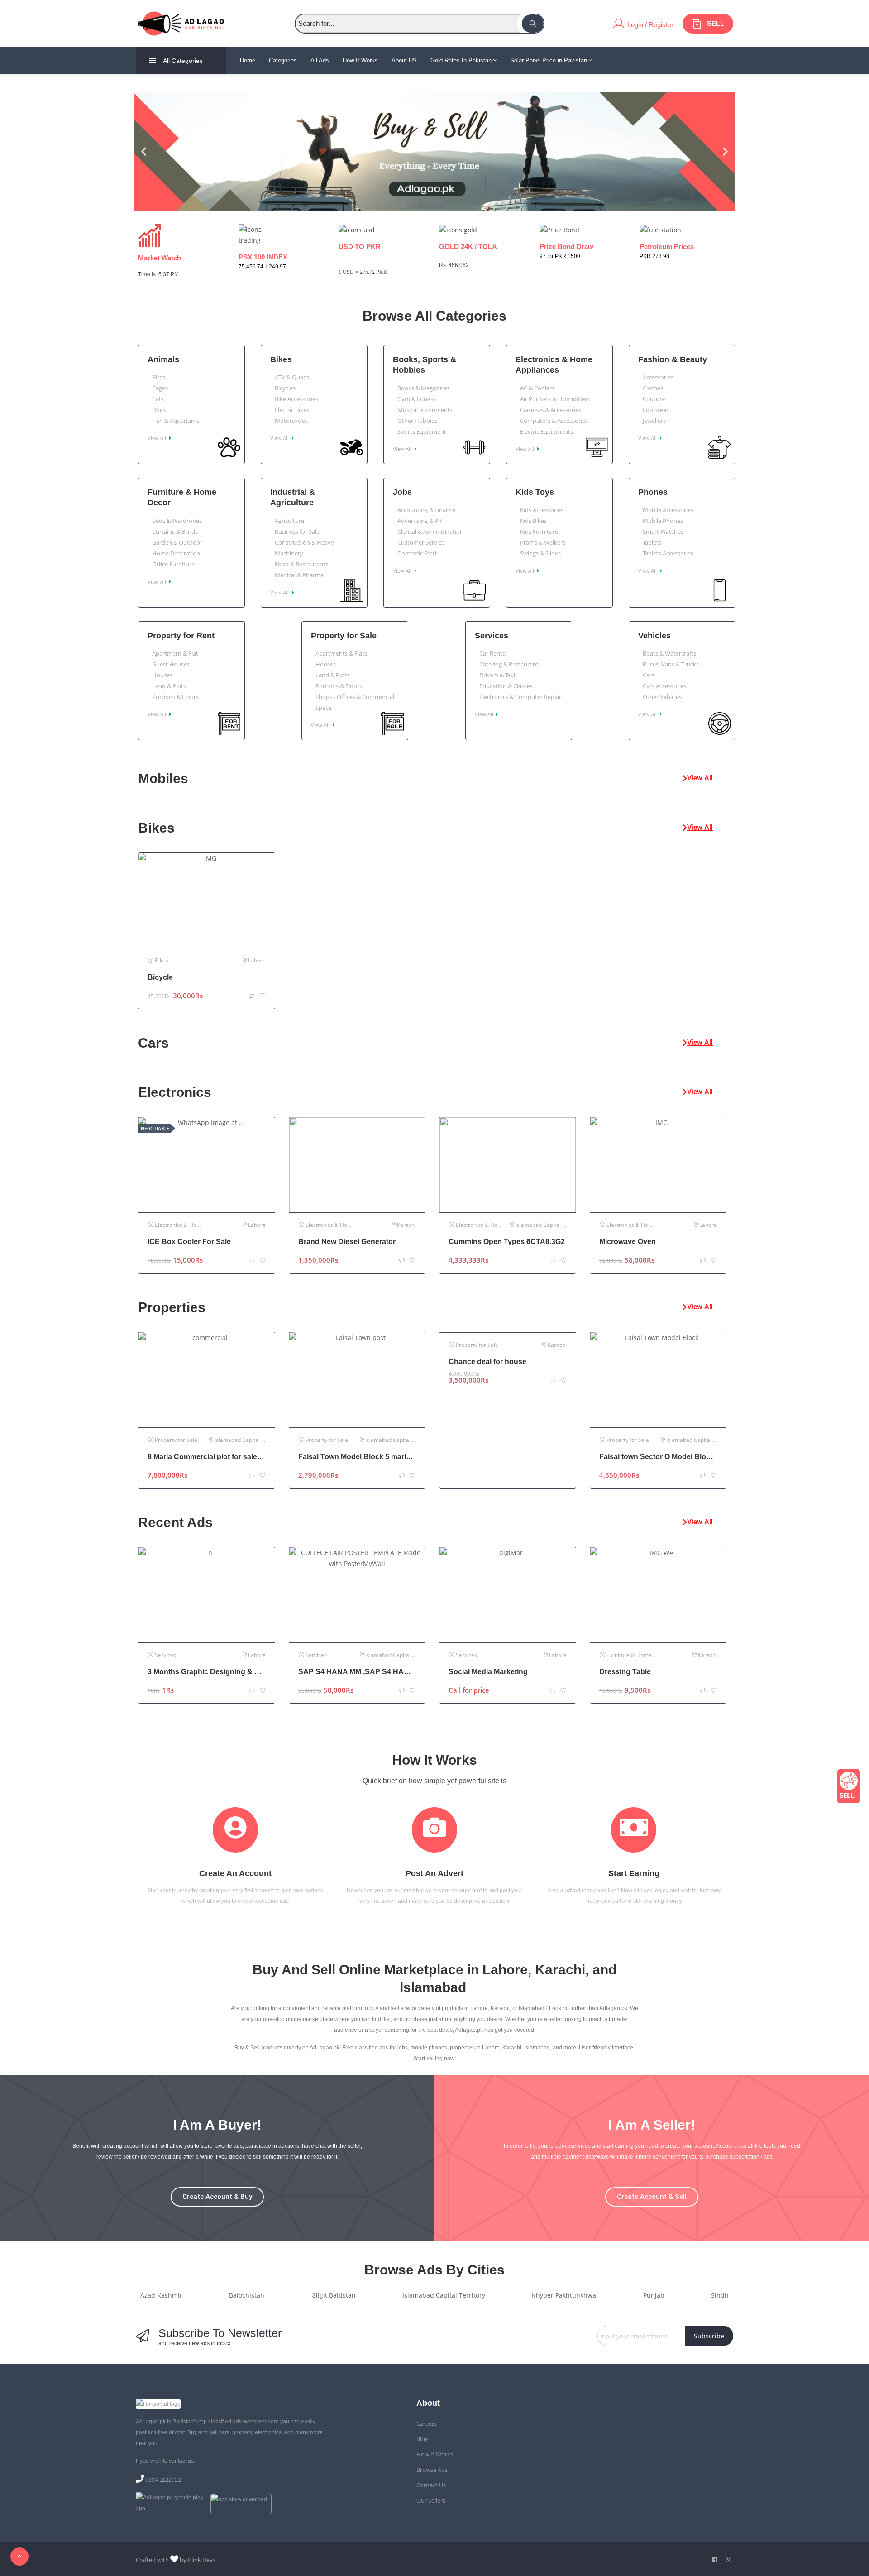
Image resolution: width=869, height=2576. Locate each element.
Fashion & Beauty (673, 359)
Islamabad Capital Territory (550, 1225)
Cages (160, 388)
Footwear (656, 410)
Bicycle (160, 977)
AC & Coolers (537, 388)
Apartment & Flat (175, 653)
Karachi (406, 1225)
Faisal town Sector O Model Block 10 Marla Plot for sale (658, 1457)
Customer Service (421, 542)
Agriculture (289, 521)
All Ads (320, 60)
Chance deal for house (487, 1362)
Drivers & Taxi (497, 675)
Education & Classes (506, 686)
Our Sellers (431, 2500)
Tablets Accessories (668, 553)
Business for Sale (297, 531)
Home (248, 60)
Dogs (159, 410)
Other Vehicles (662, 697)
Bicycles (285, 388)
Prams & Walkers (543, 542)
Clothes (653, 388)
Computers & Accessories (554, 421)
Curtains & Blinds (175, 531)
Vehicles (654, 636)
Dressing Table (625, 1672)
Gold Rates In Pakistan (462, 60)
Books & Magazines (423, 388)
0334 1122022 (163, 2480)
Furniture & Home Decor (182, 497)
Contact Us (431, 2485)
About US (404, 60)
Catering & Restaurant (509, 664)
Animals (163, 359)
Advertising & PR (420, 521)
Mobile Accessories (668, 510)
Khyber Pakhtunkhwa (564, 2295)
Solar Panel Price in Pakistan (549, 60)
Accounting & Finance (426, 510)
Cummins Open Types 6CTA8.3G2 (507, 1242)
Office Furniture (173, 564)
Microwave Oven (628, 1242)
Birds (159, 377)
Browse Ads (432, 2470)
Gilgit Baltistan (334, 2295)
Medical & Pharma (299, 575)
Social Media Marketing (488, 1672)
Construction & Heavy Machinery (304, 548)
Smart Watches (663, 531)
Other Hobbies (417, 421)
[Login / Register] (643, 24)
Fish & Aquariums (176, 421)
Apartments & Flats (341, 653)
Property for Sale (344, 636)
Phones (653, 492)
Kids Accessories (542, 510)
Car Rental (493, 653)
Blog (422, 2439)
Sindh (720, 2295)
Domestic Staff (417, 553)
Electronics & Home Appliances (554, 365)
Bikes (281, 359)
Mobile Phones (663, 521)
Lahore (257, 960)
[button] (144, 151)
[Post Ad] (849, 1786)
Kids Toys (535, 492)
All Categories (183, 61)
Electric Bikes (292, 410)
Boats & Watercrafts (669, 653)
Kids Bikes (533, 521)
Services (492, 636)
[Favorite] (263, 996)
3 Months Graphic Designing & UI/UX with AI (207, 1672)
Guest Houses (171, 664)
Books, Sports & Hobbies (425, 365)
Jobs (402, 492)
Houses (162, 675)
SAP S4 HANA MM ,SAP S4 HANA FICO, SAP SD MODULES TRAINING (357, 1672)
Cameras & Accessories (551, 410)
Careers (427, 2423)
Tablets (652, 542)
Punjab (654, 2295)
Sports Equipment (422, 431)
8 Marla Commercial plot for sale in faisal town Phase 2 (207, 1457)
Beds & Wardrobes (177, 521)
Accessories (658, 377)
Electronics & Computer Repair (520, 697)
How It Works (360, 60)
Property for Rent (181, 636)
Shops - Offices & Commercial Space (355, 702)
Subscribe (709, 2336)
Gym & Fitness (417, 399)
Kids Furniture (539, 531)
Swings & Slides (540, 553)
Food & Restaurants (301, 564)
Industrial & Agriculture (293, 497)
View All (158, 438)
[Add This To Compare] (252, 996)
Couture (654, 399)
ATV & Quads (292, 377)
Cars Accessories (665, 686)
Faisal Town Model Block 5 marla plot (357, 1457)
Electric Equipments (547, 431)
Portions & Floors (175, 697)
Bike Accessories (296, 399)
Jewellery (654, 421)
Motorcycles (291, 421)
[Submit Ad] (708, 24)
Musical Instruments (425, 410)
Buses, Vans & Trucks (671, 664)
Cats (158, 399)
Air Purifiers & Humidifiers (555, 399)
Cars (649, 675)
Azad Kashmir (161, 2295)
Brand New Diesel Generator (347, 1242)
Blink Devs (202, 2560)
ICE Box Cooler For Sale (189, 1242)
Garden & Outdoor (177, 542)
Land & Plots (169, 686)
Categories (283, 60)
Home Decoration (176, 553)
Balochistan (247, 2295)
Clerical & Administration (430, 531)
